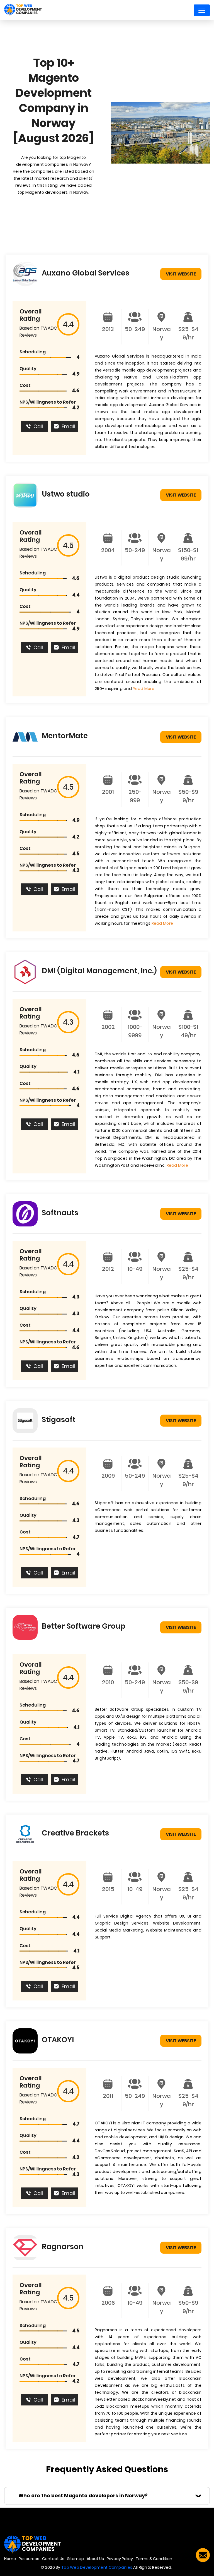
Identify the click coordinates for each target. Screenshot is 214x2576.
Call (38, 426)
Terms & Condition (154, 2559)
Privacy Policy (120, 2559)
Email (68, 426)
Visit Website (181, 274)
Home (10, 2559)
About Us (95, 2559)
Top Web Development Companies (97, 2567)
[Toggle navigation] (202, 10)
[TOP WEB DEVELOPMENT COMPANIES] (23, 10)
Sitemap (76, 2559)
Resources (29, 2559)
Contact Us (53, 2559)
